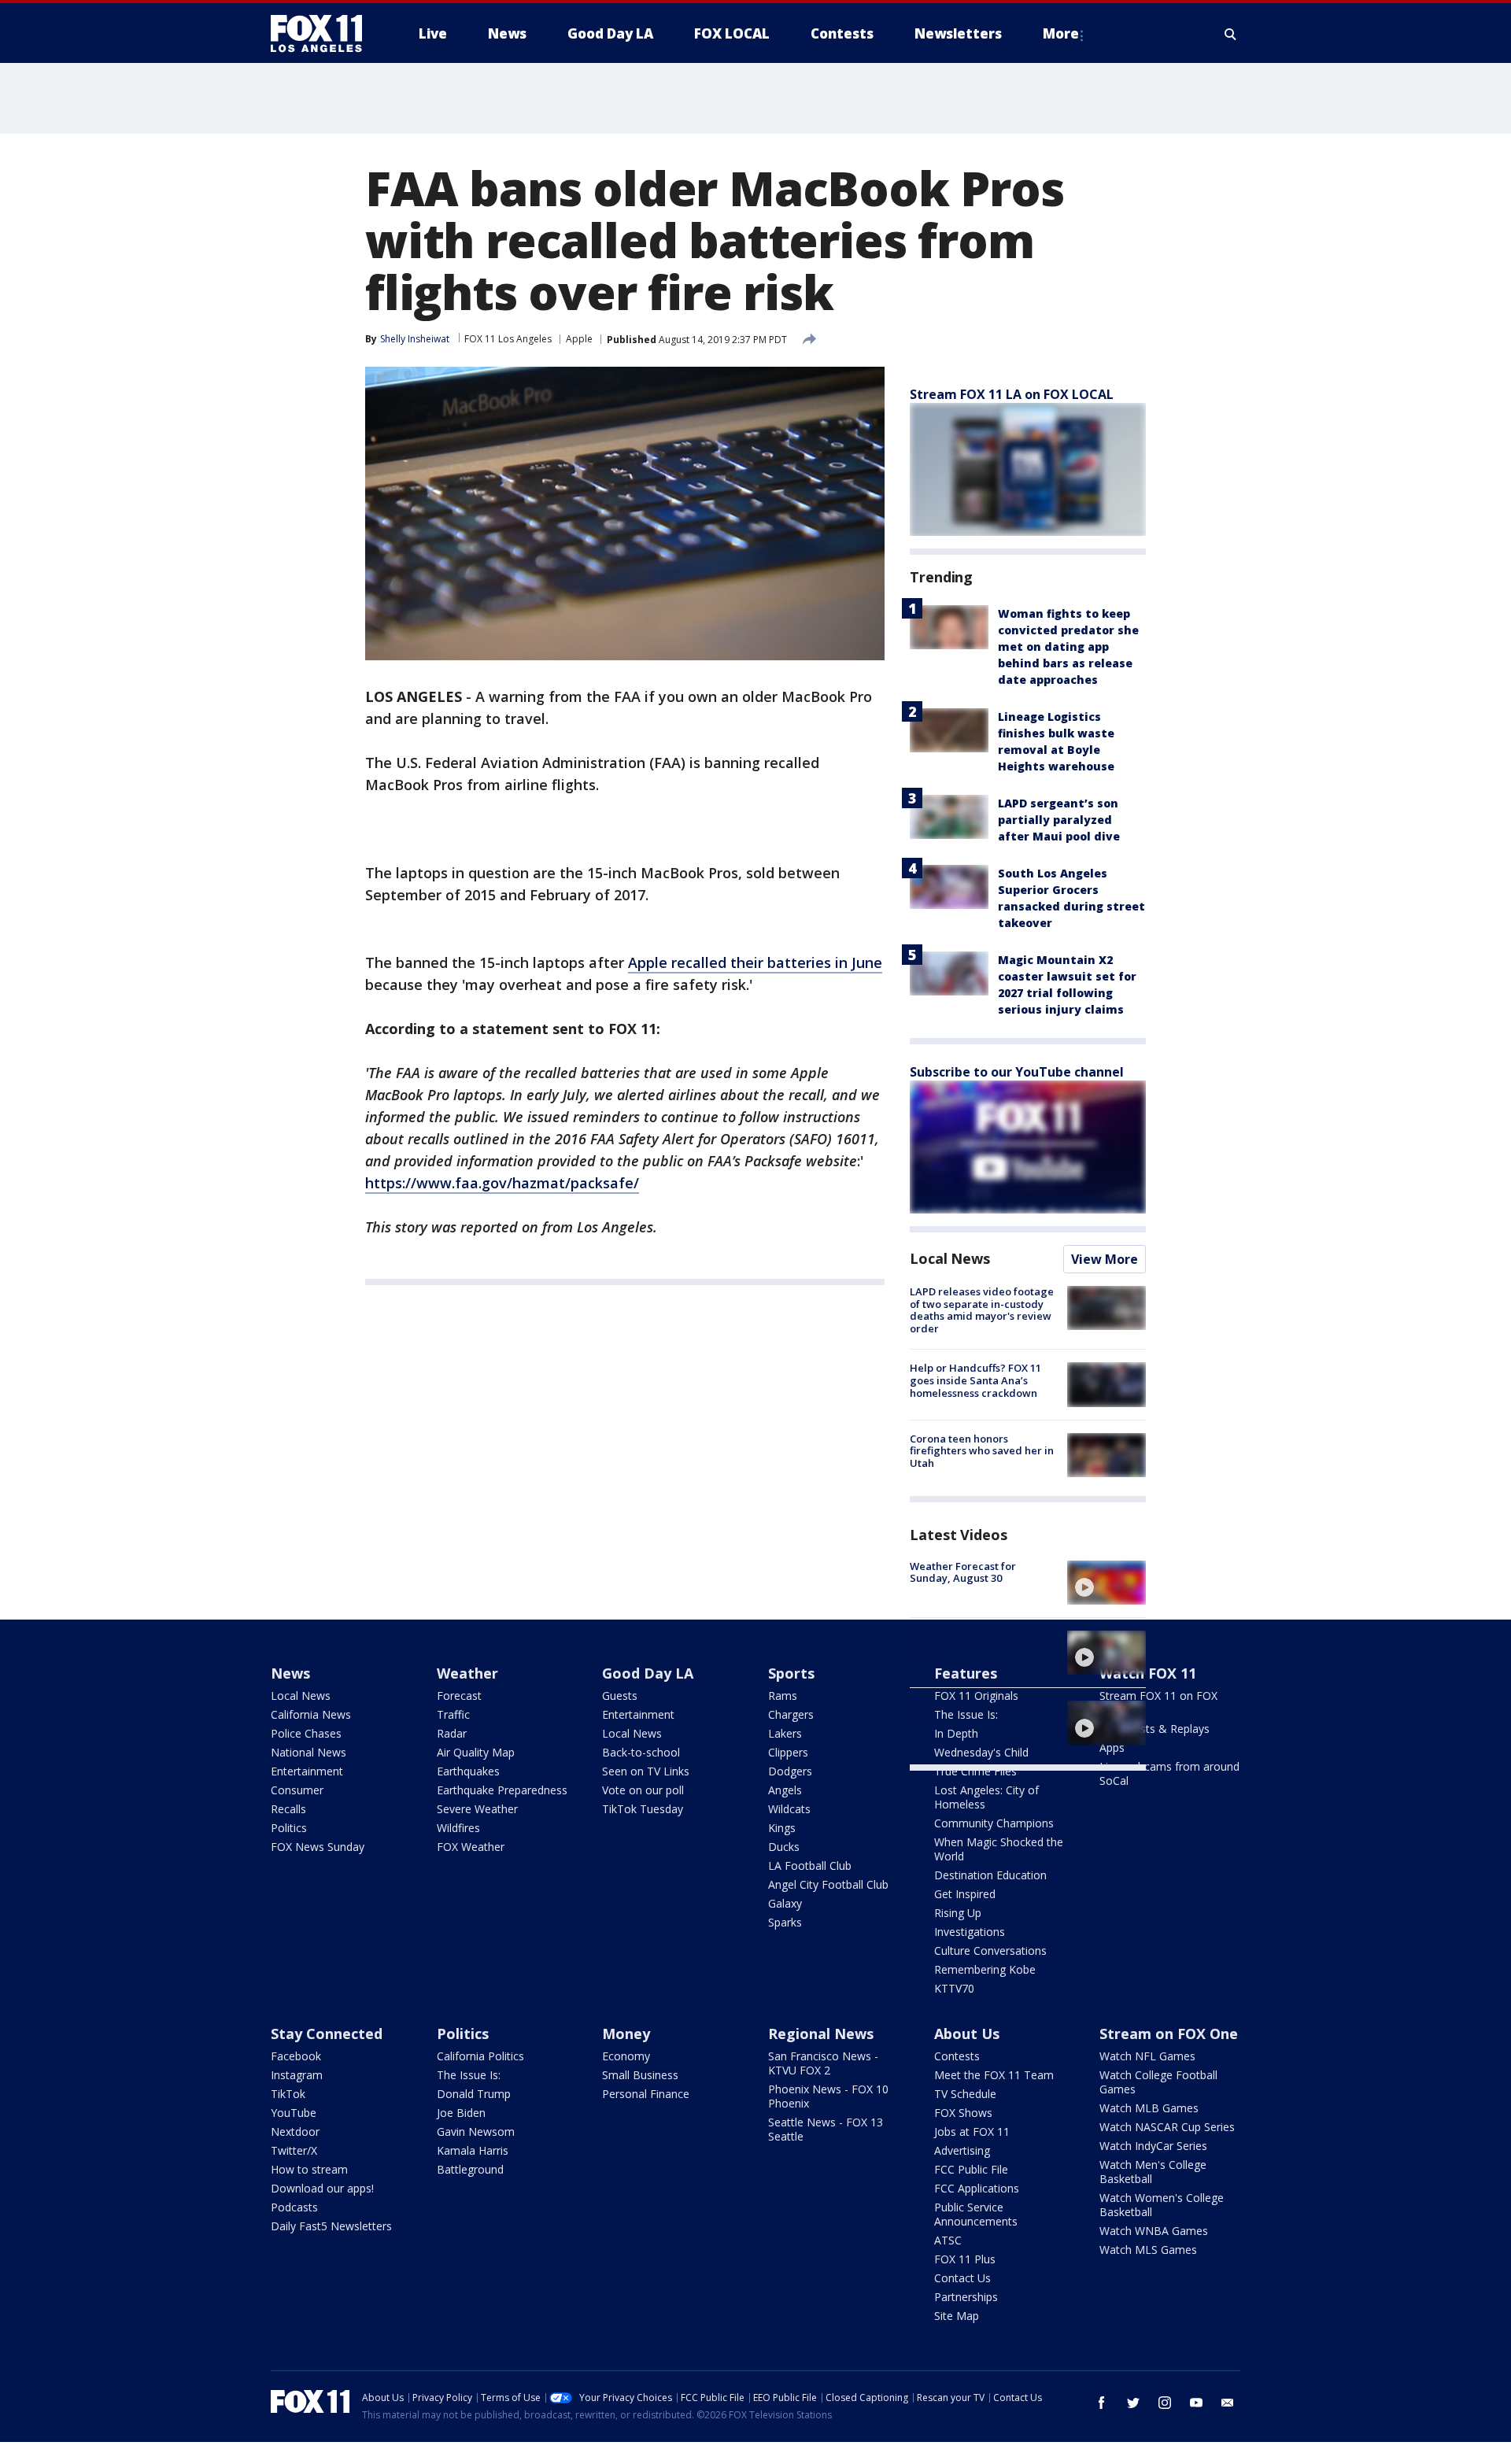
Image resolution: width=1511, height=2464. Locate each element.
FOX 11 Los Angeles (508, 339)
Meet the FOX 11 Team (994, 2075)
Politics (289, 1828)
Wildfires (458, 1828)
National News (308, 1752)
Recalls (288, 1809)
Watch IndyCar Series (1153, 2146)
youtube (1196, 2403)
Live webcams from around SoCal (1169, 1773)
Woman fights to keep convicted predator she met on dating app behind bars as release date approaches (1068, 646)
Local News (950, 1258)
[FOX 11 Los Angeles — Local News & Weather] (323, 34)
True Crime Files (975, 1771)
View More (1105, 1259)
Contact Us (962, 2278)
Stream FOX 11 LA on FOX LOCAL (1012, 394)
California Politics (480, 2056)
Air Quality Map (476, 1752)
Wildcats (789, 1809)
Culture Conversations (990, 1951)
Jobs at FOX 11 (972, 2132)
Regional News (821, 2034)
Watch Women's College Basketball (1162, 2205)
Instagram (297, 2075)
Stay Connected (327, 2034)
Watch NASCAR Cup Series (1167, 2127)
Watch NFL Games (1147, 2056)
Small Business (640, 2075)
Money (626, 2034)
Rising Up (958, 1913)
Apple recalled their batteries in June (755, 962)
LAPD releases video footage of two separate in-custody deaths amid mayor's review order (982, 1310)
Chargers (791, 1714)
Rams (783, 1696)
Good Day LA (648, 1673)
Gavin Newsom (476, 2132)
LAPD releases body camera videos (979, 1642)
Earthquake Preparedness (502, 1790)
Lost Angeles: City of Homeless (986, 1797)
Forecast (459, 1696)
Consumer (297, 1790)
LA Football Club (810, 1866)
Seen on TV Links (646, 1771)
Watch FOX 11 (1148, 1673)
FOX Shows (963, 2113)
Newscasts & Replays (1154, 1729)
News (290, 1673)
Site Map (957, 2316)
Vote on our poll (643, 1790)
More (1061, 33)
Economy (626, 2056)
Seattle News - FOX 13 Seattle (826, 2129)
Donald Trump (474, 2094)
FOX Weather (471, 1847)
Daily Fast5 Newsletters (331, 2226)
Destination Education (990, 1875)
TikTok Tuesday (643, 1809)
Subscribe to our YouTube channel (1017, 1072)
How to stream (309, 2169)
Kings (782, 1828)
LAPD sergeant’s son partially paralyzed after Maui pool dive (1059, 820)
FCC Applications (977, 2188)
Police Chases (306, 1733)
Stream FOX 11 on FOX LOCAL (1158, 1703)
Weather (467, 1673)
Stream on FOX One (1169, 2034)
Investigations (970, 1932)
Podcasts (294, 2207)
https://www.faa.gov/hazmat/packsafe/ (502, 1183)
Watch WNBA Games (1154, 2231)
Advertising (962, 2150)
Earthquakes (468, 1771)
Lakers (785, 1733)
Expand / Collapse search (1231, 34)
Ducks (784, 1847)
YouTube (294, 2113)
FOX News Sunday (318, 1847)
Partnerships (966, 2297)
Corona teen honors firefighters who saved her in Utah (982, 1451)
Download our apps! (322, 2188)
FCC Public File (971, 2169)
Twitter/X (294, 2150)
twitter (1133, 2403)
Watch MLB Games (1149, 2108)
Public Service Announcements (976, 2214)
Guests (620, 1696)
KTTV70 (954, 1988)
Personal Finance (646, 2094)
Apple (579, 339)
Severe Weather (477, 1809)
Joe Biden (461, 2113)
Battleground (470, 2169)
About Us (967, 2034)
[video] (1106, 1583)
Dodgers (790, 1771)
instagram (1165, 2403)
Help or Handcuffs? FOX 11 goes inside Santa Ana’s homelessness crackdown (975, 1380)
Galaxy (785, 1903)
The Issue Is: (469, 2075)
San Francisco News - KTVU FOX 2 (823, 2063)
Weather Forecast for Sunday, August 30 (963, 1572)
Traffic (453, 1714)
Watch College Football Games (1158, 2082)
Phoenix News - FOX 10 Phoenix (828, 2096)
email (1228, 2403)
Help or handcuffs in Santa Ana (976, 1712)
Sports (791, 1673)
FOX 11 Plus (965, 2259)
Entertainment (307, 1771)
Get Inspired (965, 1894)
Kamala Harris (473, 2150)
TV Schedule (965, 2094)
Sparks (785, 1922)
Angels (785, 1790)
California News (311, 1714)
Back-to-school (641, 1752)
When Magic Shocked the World (999, 1849)
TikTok (288, 2094)
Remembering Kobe (985, 1969)
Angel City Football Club (828, 1884)
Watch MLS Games (1148, 2250)
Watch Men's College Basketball (1153, 2172)
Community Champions (994, 1823)
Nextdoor (295, 2132)
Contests (957, 2056)
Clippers (788, 1752)
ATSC (948, 2240)
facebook (1102, 2403)
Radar (452, 1733)
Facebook (296, 2056)
